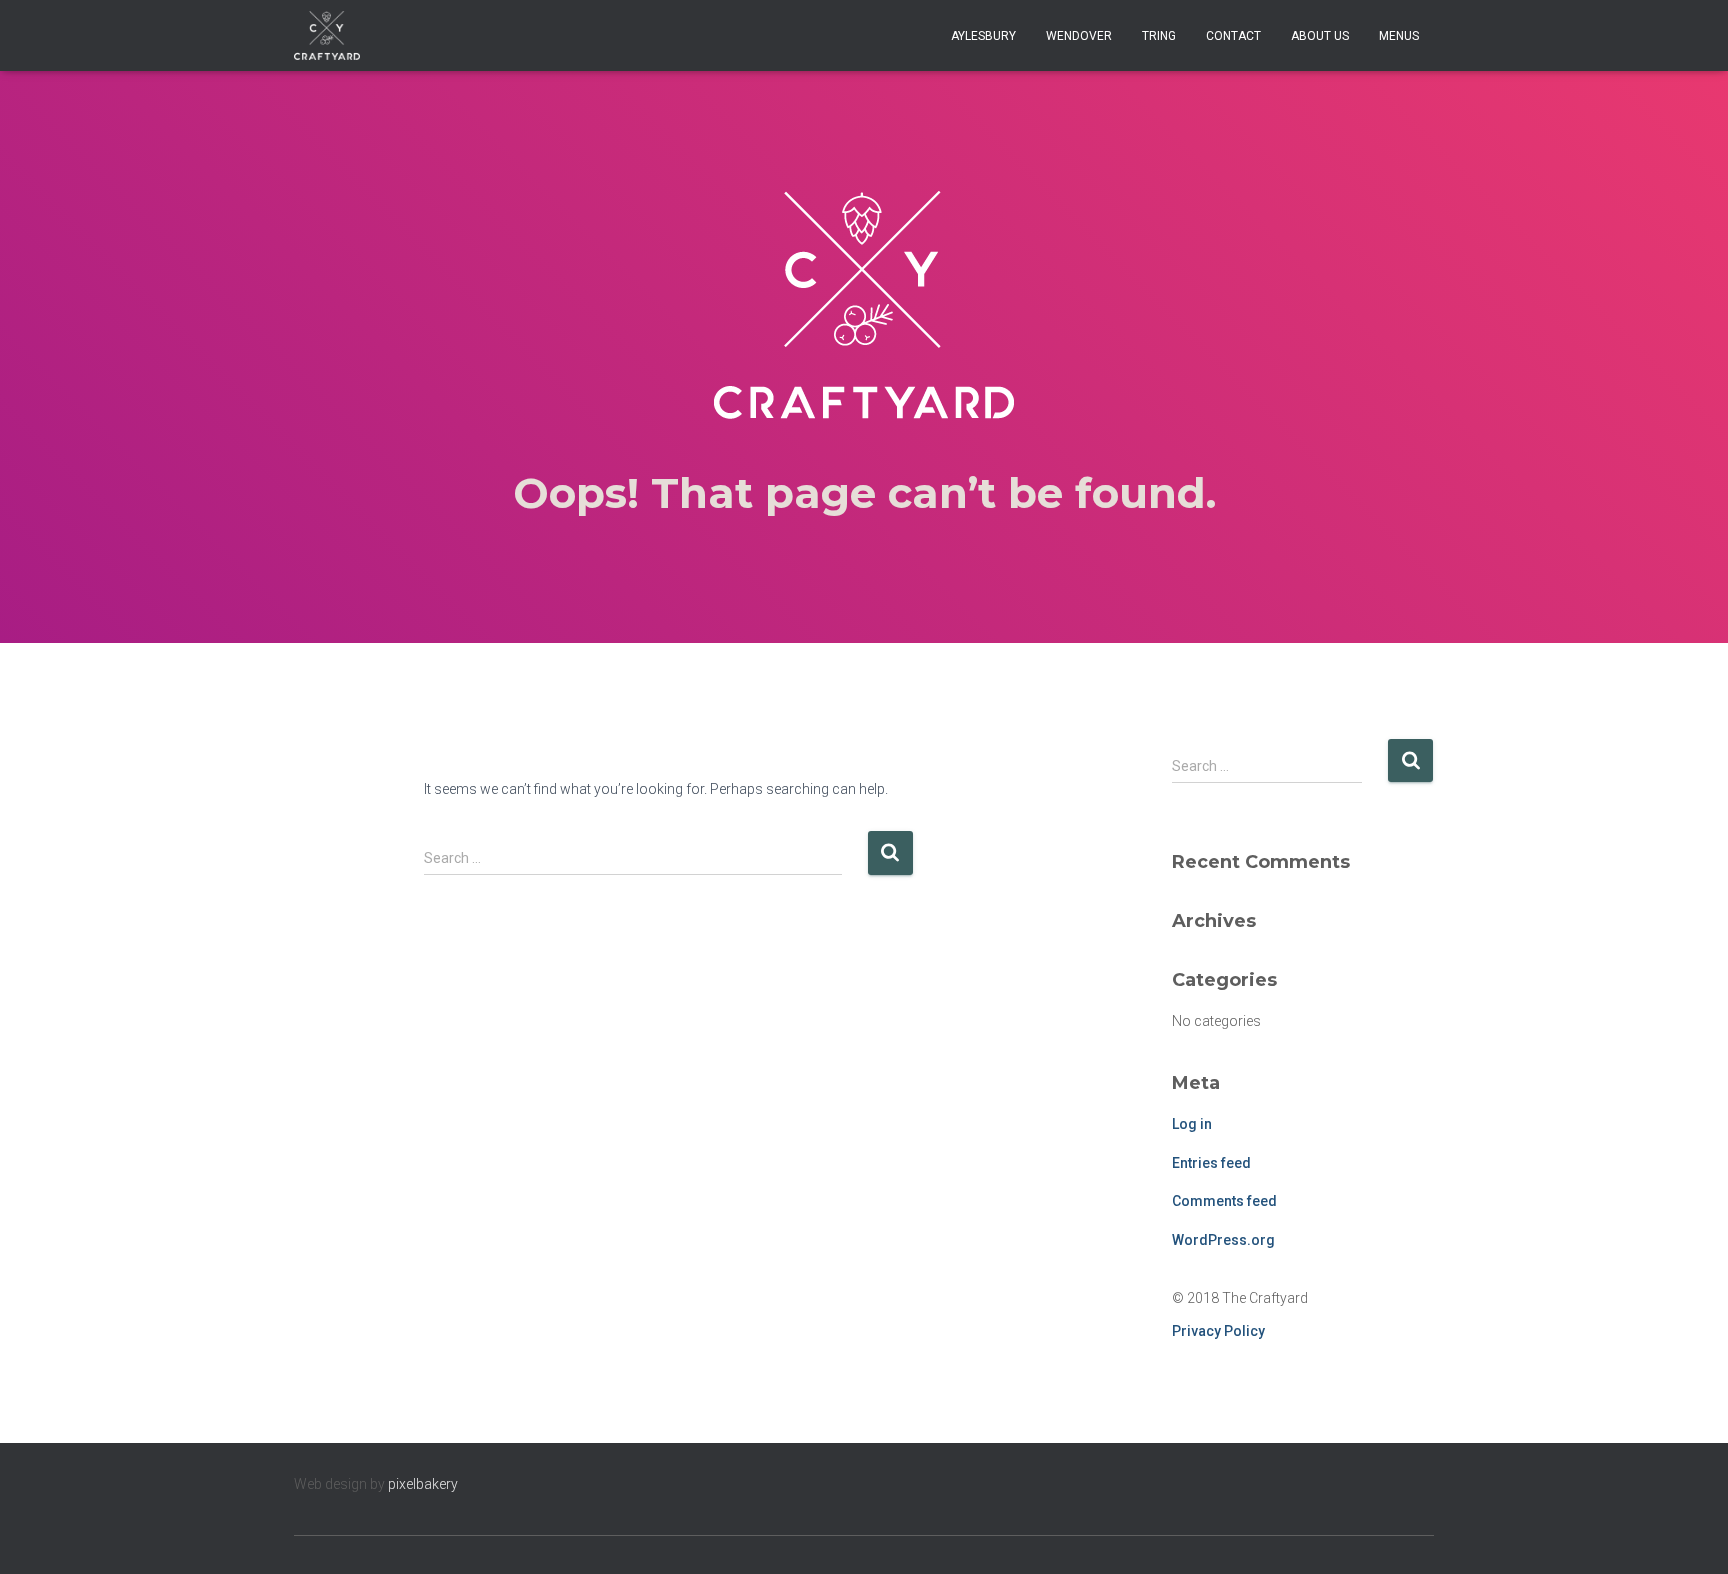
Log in (1192, 1124)
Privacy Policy (1218, 1331)
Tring (1159, 36)
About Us (1320, 36)
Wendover (1079, 36)
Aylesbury (983, 36)
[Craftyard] (327, 36)
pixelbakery (423, 1484)
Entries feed (1211, 1163)
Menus (1399, 36)
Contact (1233, 36)
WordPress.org (1223, 1240)
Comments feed (1224, 1201)
